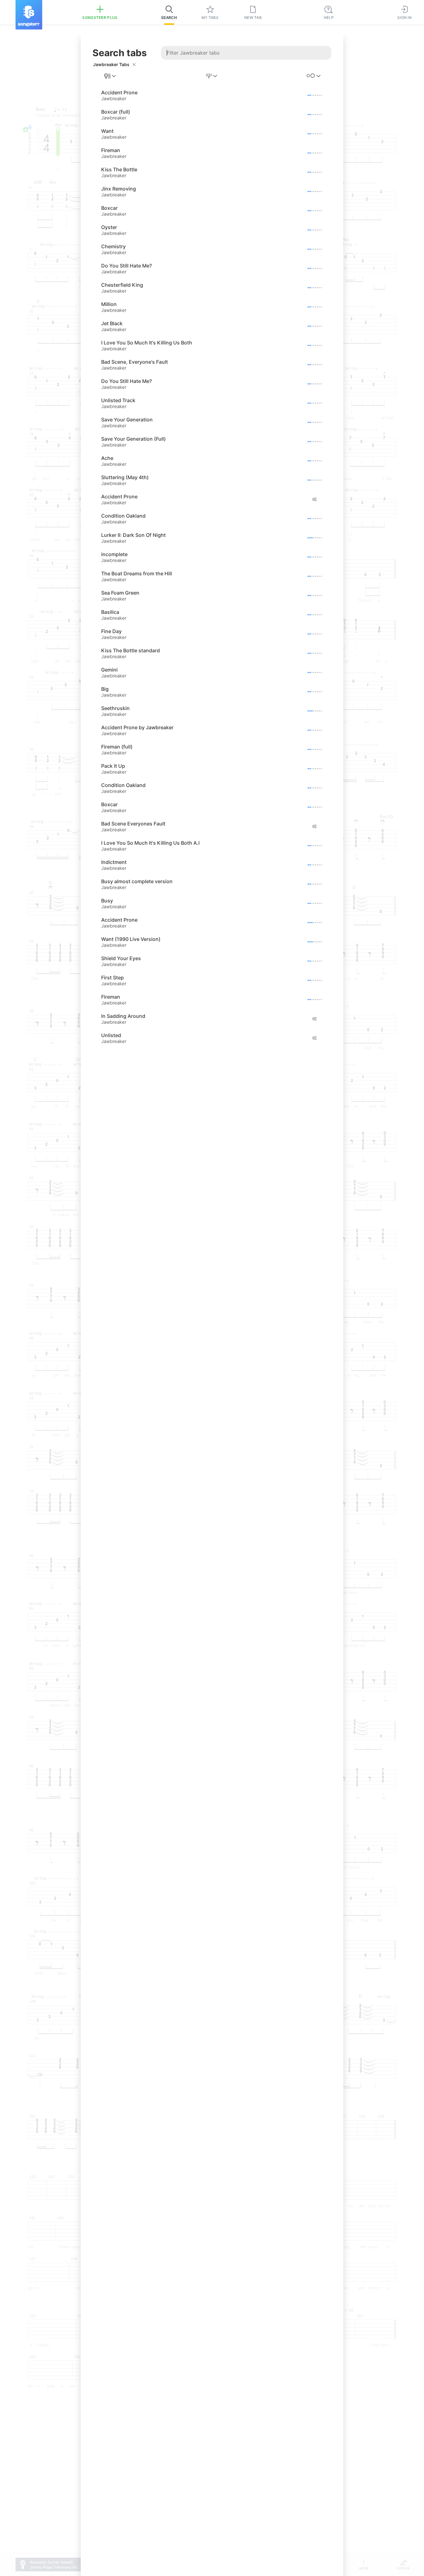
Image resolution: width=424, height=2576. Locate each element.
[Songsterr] (29, 15)
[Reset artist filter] (134, 65)
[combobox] (111, 76)
